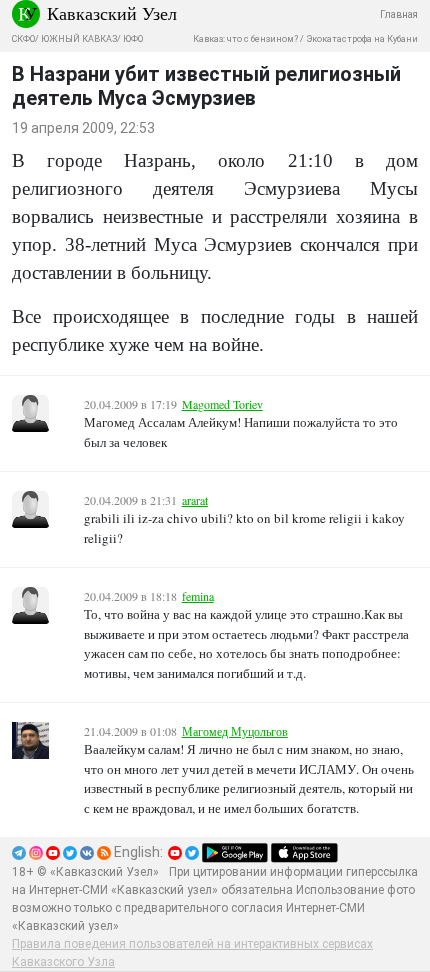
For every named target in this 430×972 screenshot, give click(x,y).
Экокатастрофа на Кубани (362, 39)
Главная (399, 14)
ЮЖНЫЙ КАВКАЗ (79, 39)
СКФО (23, 39)
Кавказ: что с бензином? (245, 39)
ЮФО (133, 39)
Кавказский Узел (112, 13)
